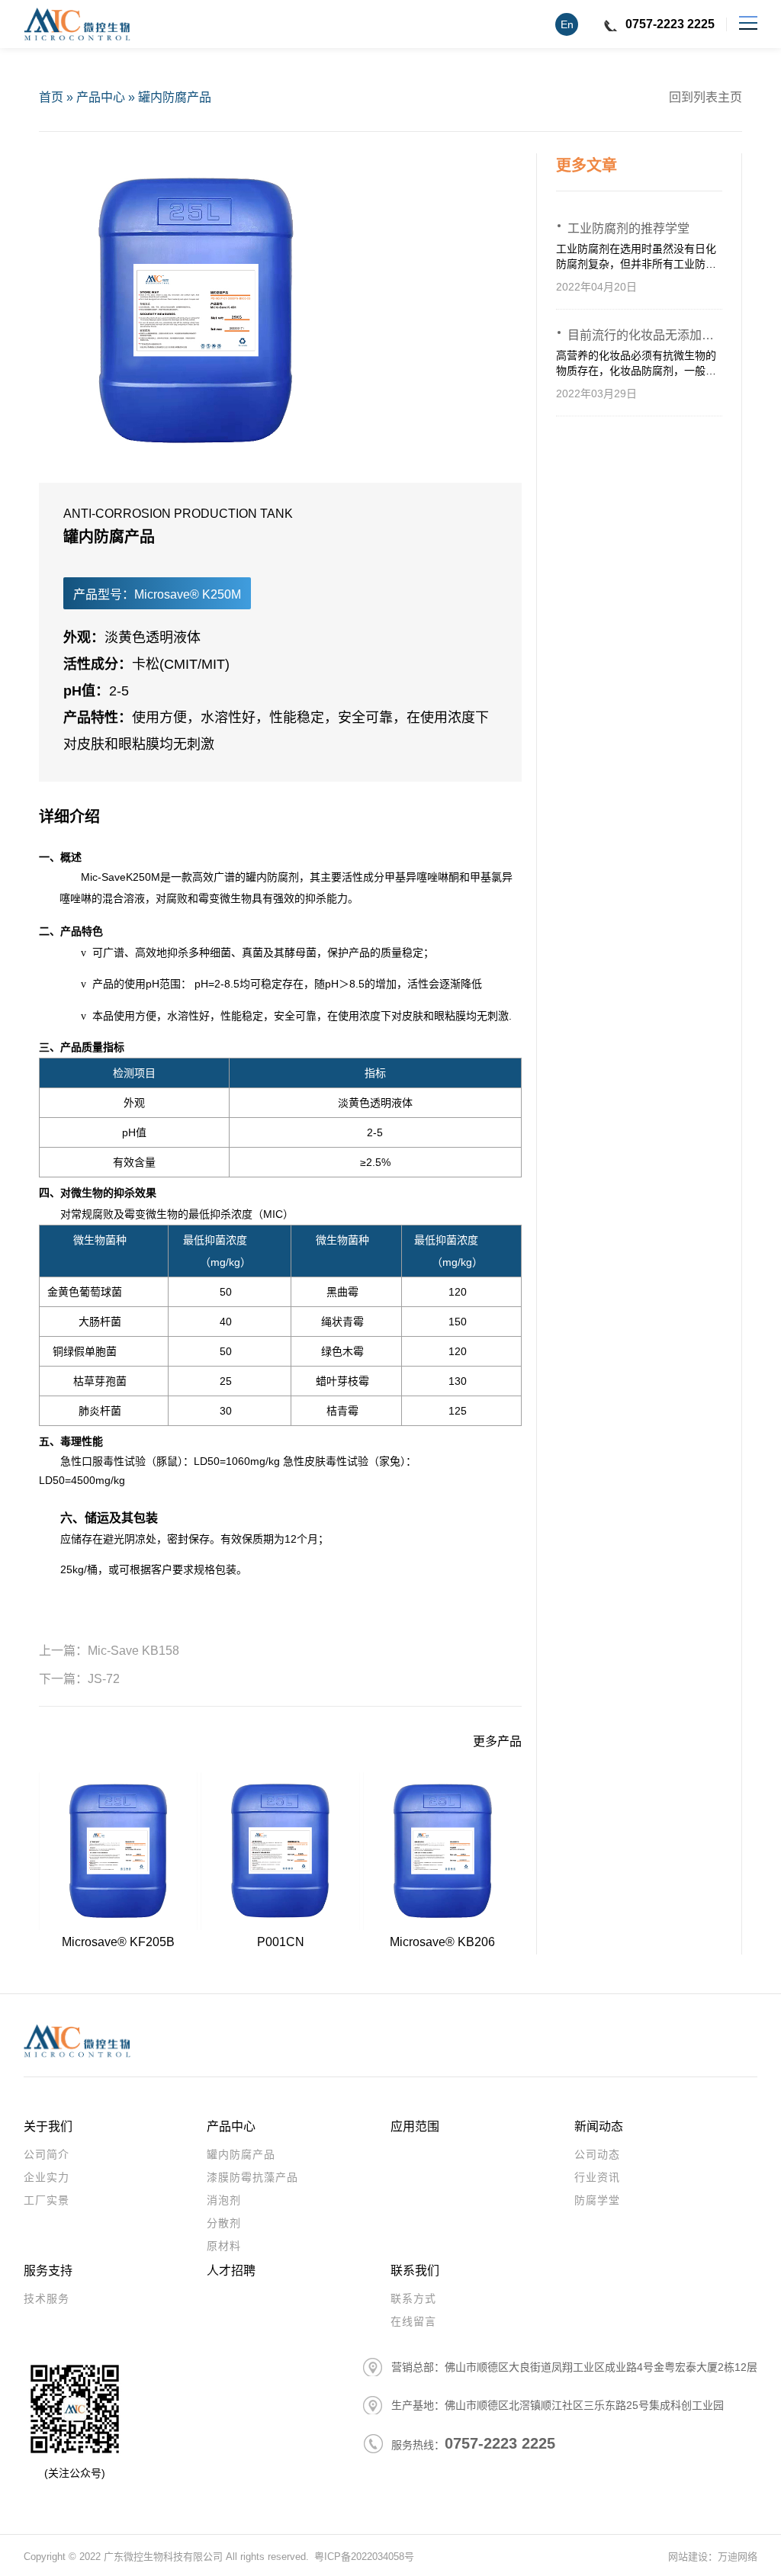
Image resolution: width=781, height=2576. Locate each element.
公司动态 (597, 2154)
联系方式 (413, 2298)
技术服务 (47, 2298)
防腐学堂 (597, 2200)
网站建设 (688, 2557)
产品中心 (101, 97)
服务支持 (48, 2271)
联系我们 (415, 2271)
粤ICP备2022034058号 (364, 2557)
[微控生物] (77, 24)
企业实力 (47, 2177)
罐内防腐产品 (175, 97)
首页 (51, 97)
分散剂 (224, 2223)
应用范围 (415, 2126)
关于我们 (48, 2126)
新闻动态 (599, 2126)
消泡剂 (224, 2200)
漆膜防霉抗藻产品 (252, 2177)
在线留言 (413, 2321)
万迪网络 (738, 2557)
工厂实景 (47, 2200)
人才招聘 (231, 2271)
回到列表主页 (705, 97)
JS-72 (104, 1679)
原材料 (224, 2246)
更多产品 (497, 1741)
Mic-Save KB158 (133, 1651)
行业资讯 (597, 2177)
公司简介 (47, 2154)
